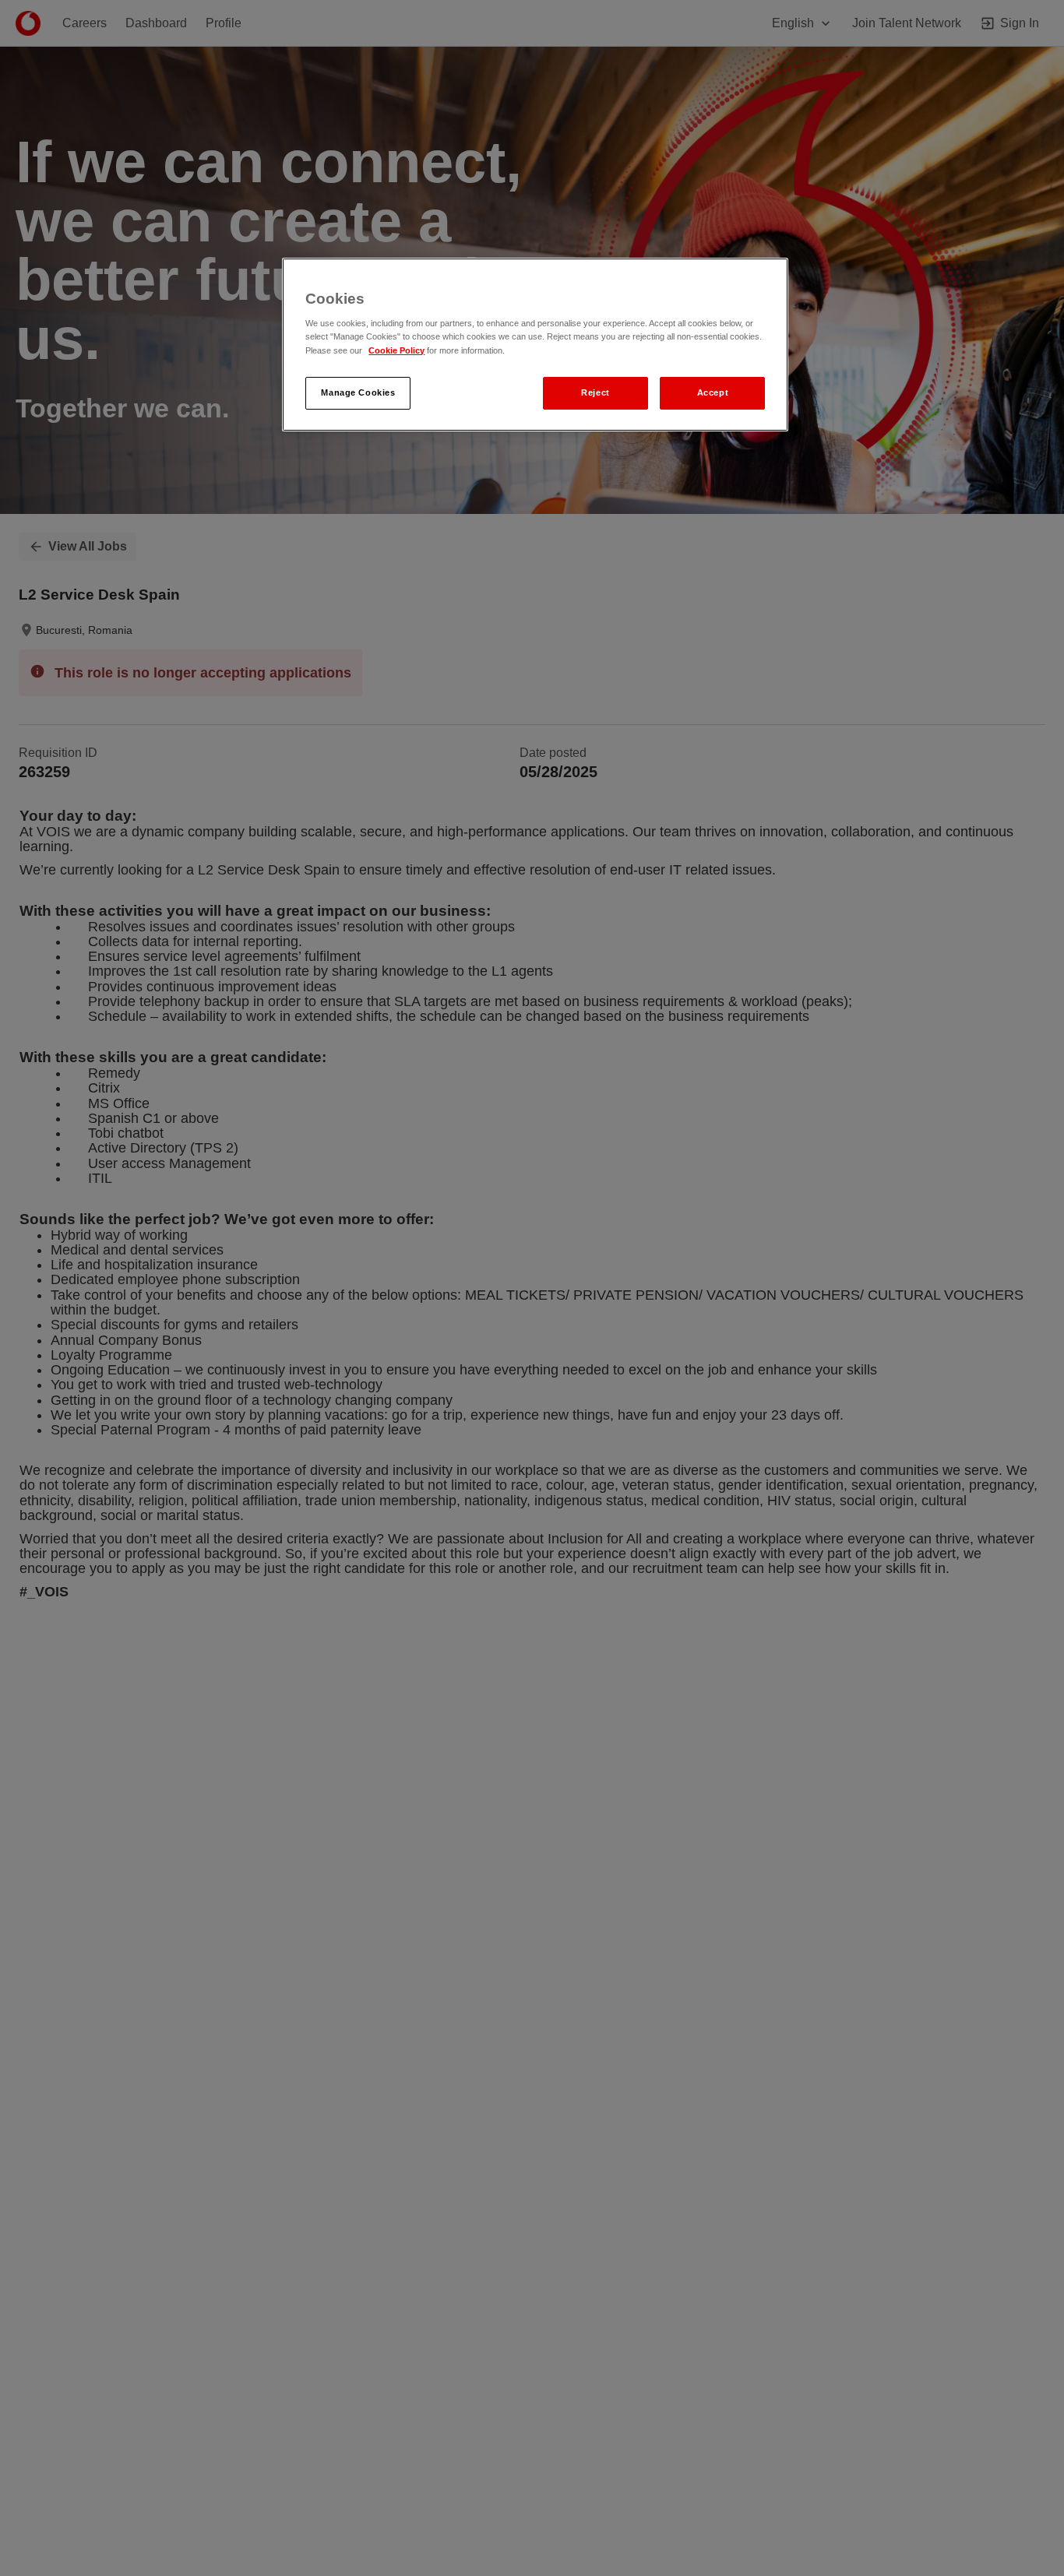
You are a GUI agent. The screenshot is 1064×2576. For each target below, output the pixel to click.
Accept (713, 392)
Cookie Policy (396, 350)
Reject (595, 392)
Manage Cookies (358, 392)
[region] (535, 345)
